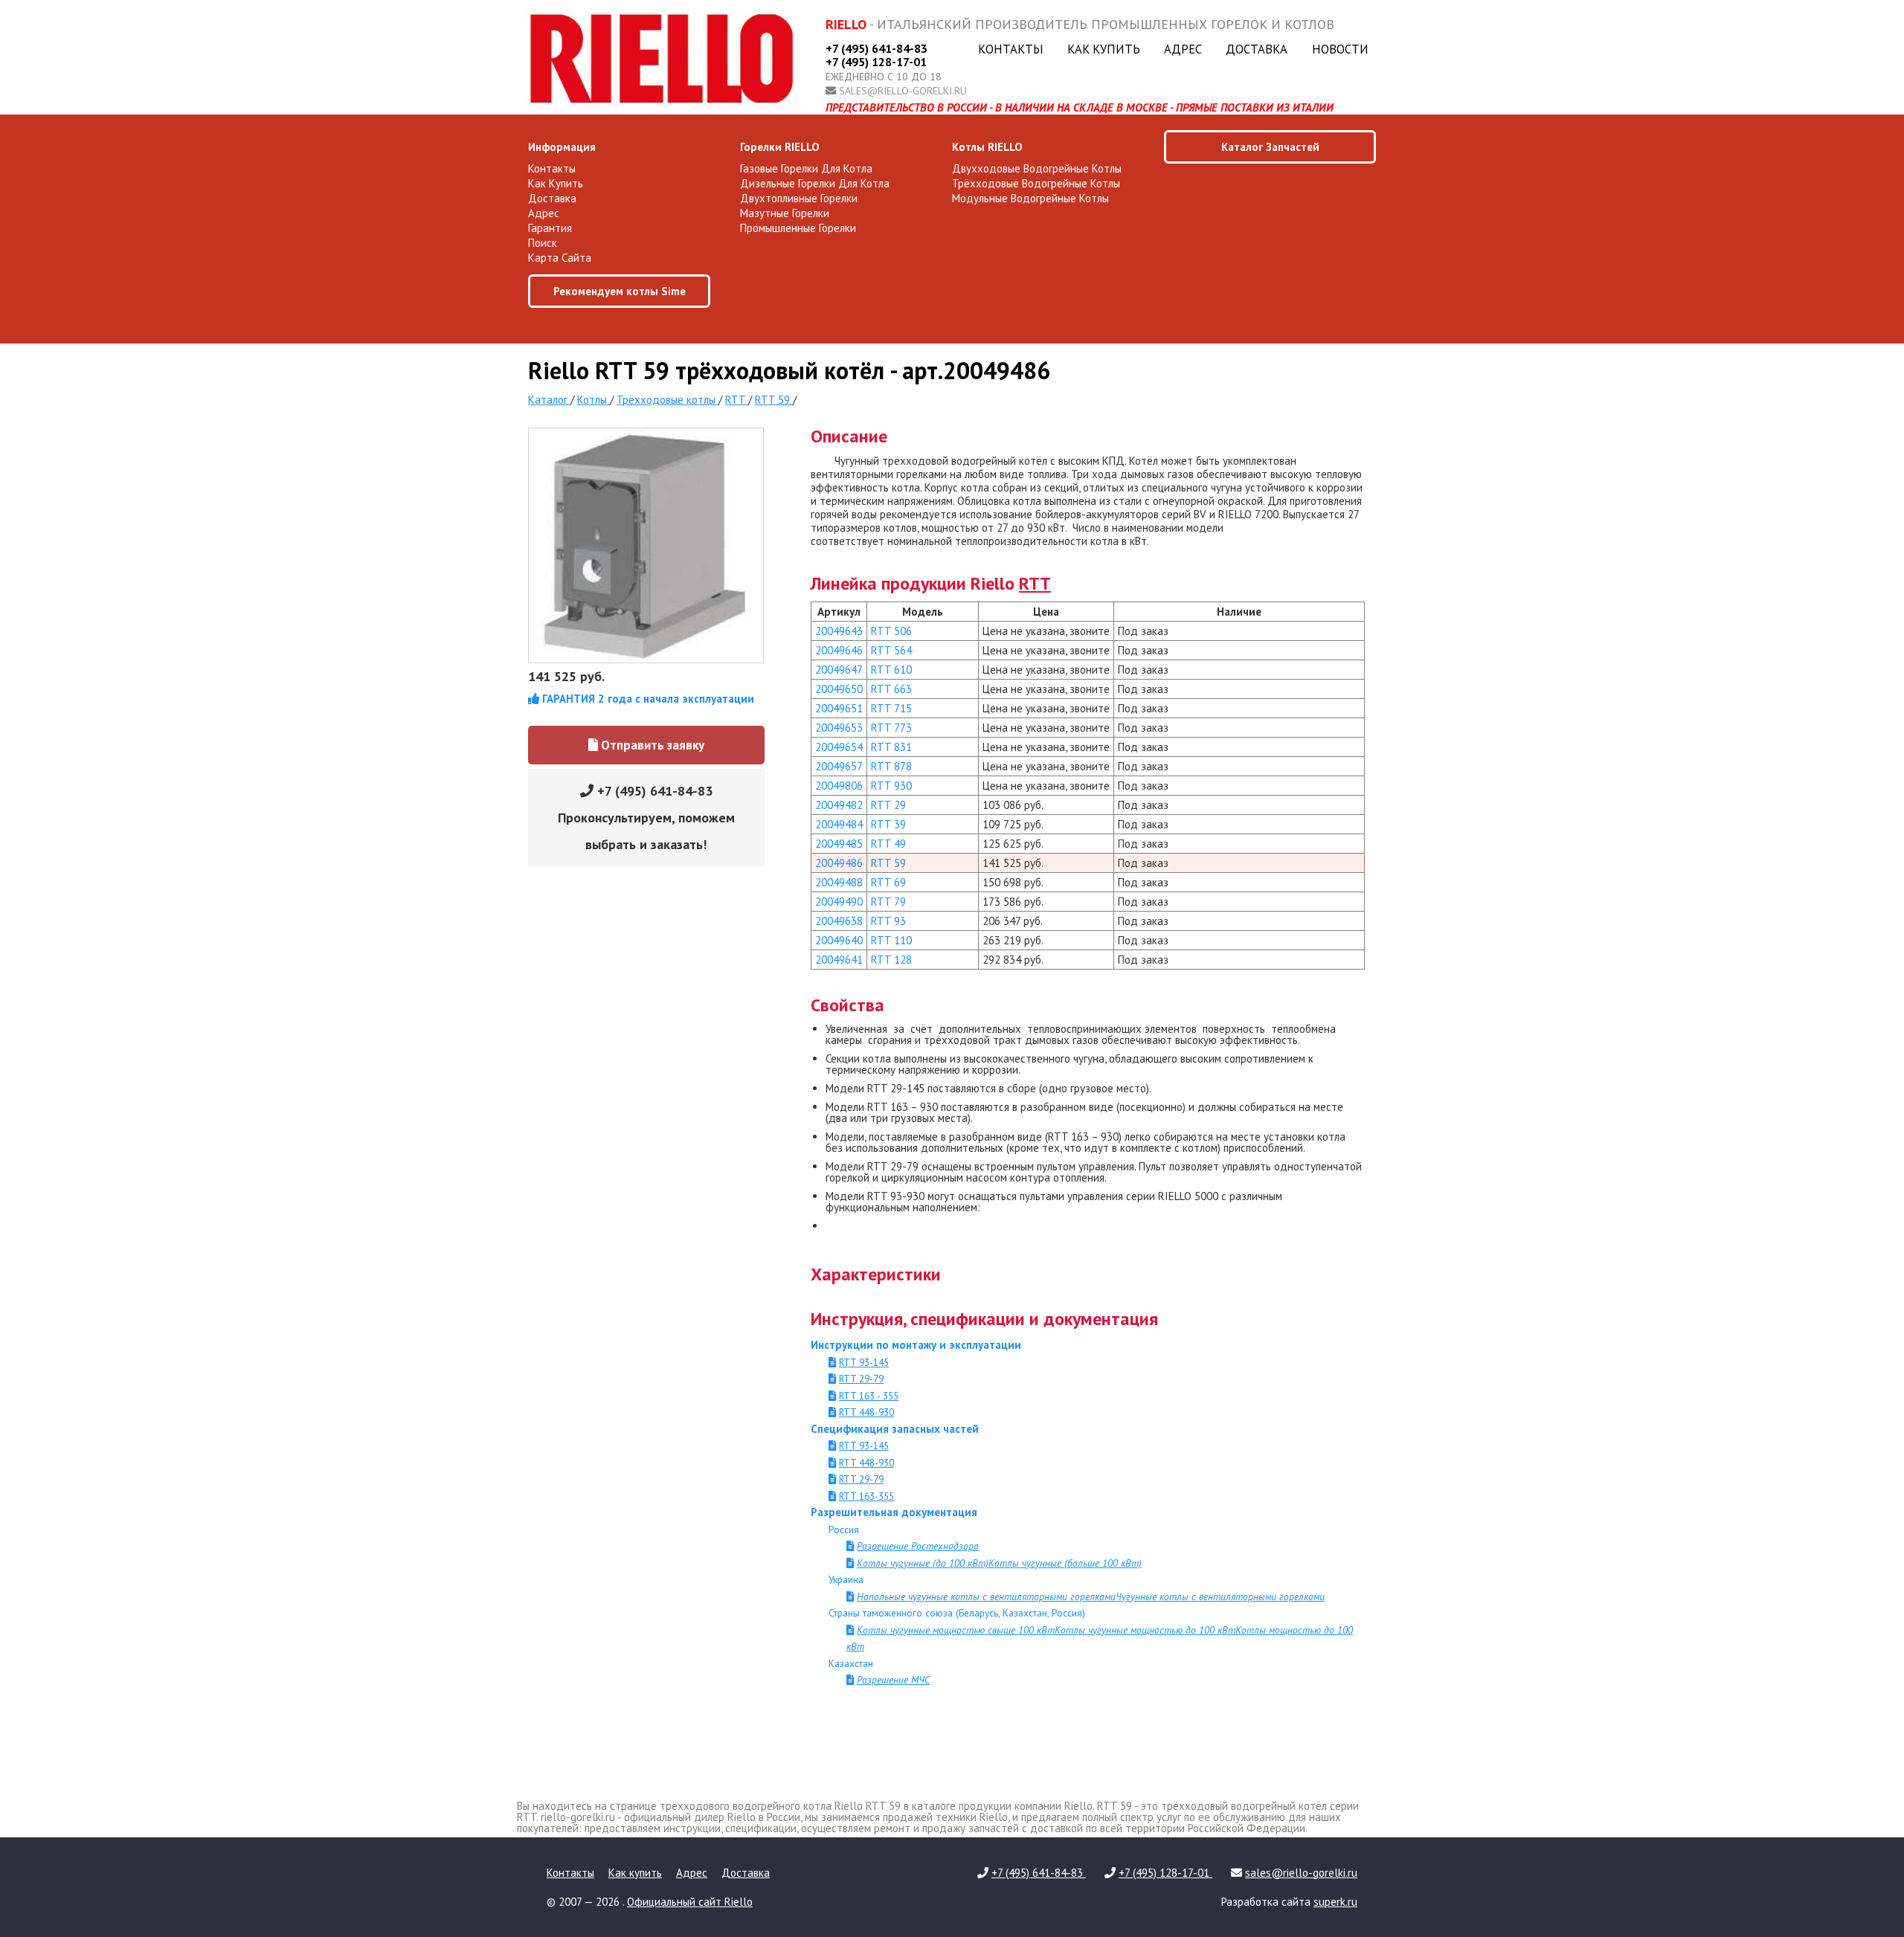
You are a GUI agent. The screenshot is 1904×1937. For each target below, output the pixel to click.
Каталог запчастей (1270, 147)
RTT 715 (891, 708)
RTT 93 (888, 921)
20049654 (839, 747)
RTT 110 (891, 940)
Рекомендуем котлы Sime (620, 291)
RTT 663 (891, 689)
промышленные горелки (798, 228)
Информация (562, 147)
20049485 (839, 844)
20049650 (839, 689)
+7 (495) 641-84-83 (877, 48)
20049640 (839, 940)
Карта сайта (560, 258)
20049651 (839, 708)
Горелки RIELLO (780, 147)
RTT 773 (891, 728)
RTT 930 (891, 786)
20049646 (839, 650)
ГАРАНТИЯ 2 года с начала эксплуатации (647, 699)
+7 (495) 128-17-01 (876, 62)
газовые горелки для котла (806, 168)
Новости (1340, 49)
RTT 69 (888, 882)
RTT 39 (888, 824)
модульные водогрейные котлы (1030, 198)
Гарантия (550, 228)
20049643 (839, 631)
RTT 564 (891, 650)
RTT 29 (888, 805)
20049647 (839, 670)
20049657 (839, 766)
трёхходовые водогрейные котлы (1036, 183)
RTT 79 (888, 902)
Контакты (1011, 49)
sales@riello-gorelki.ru (903, 91)
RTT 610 (891, 670)
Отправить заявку (651, 745)
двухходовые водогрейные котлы (1037, 168)
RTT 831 (891, 747)
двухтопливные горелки (799, 198)
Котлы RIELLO (987, 147)
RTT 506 (891, 631)
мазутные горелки (785, 213)
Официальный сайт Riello (690, 1902)
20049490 (839, 902)
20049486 (839, 863)
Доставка (1257, 49)
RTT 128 (891, 960)
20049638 (839, 921)
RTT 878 (891, 766)
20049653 (839, 728)
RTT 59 (888, 863)
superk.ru (1335, 1902)
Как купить (1104, 49)
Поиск (543, 243)
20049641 (839, 960)
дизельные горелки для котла (815, 183)
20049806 (839, 786)
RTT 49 (888, 844)
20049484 (839, 824)
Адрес (1183, 49)
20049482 (839, 805)
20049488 (839, 882)
